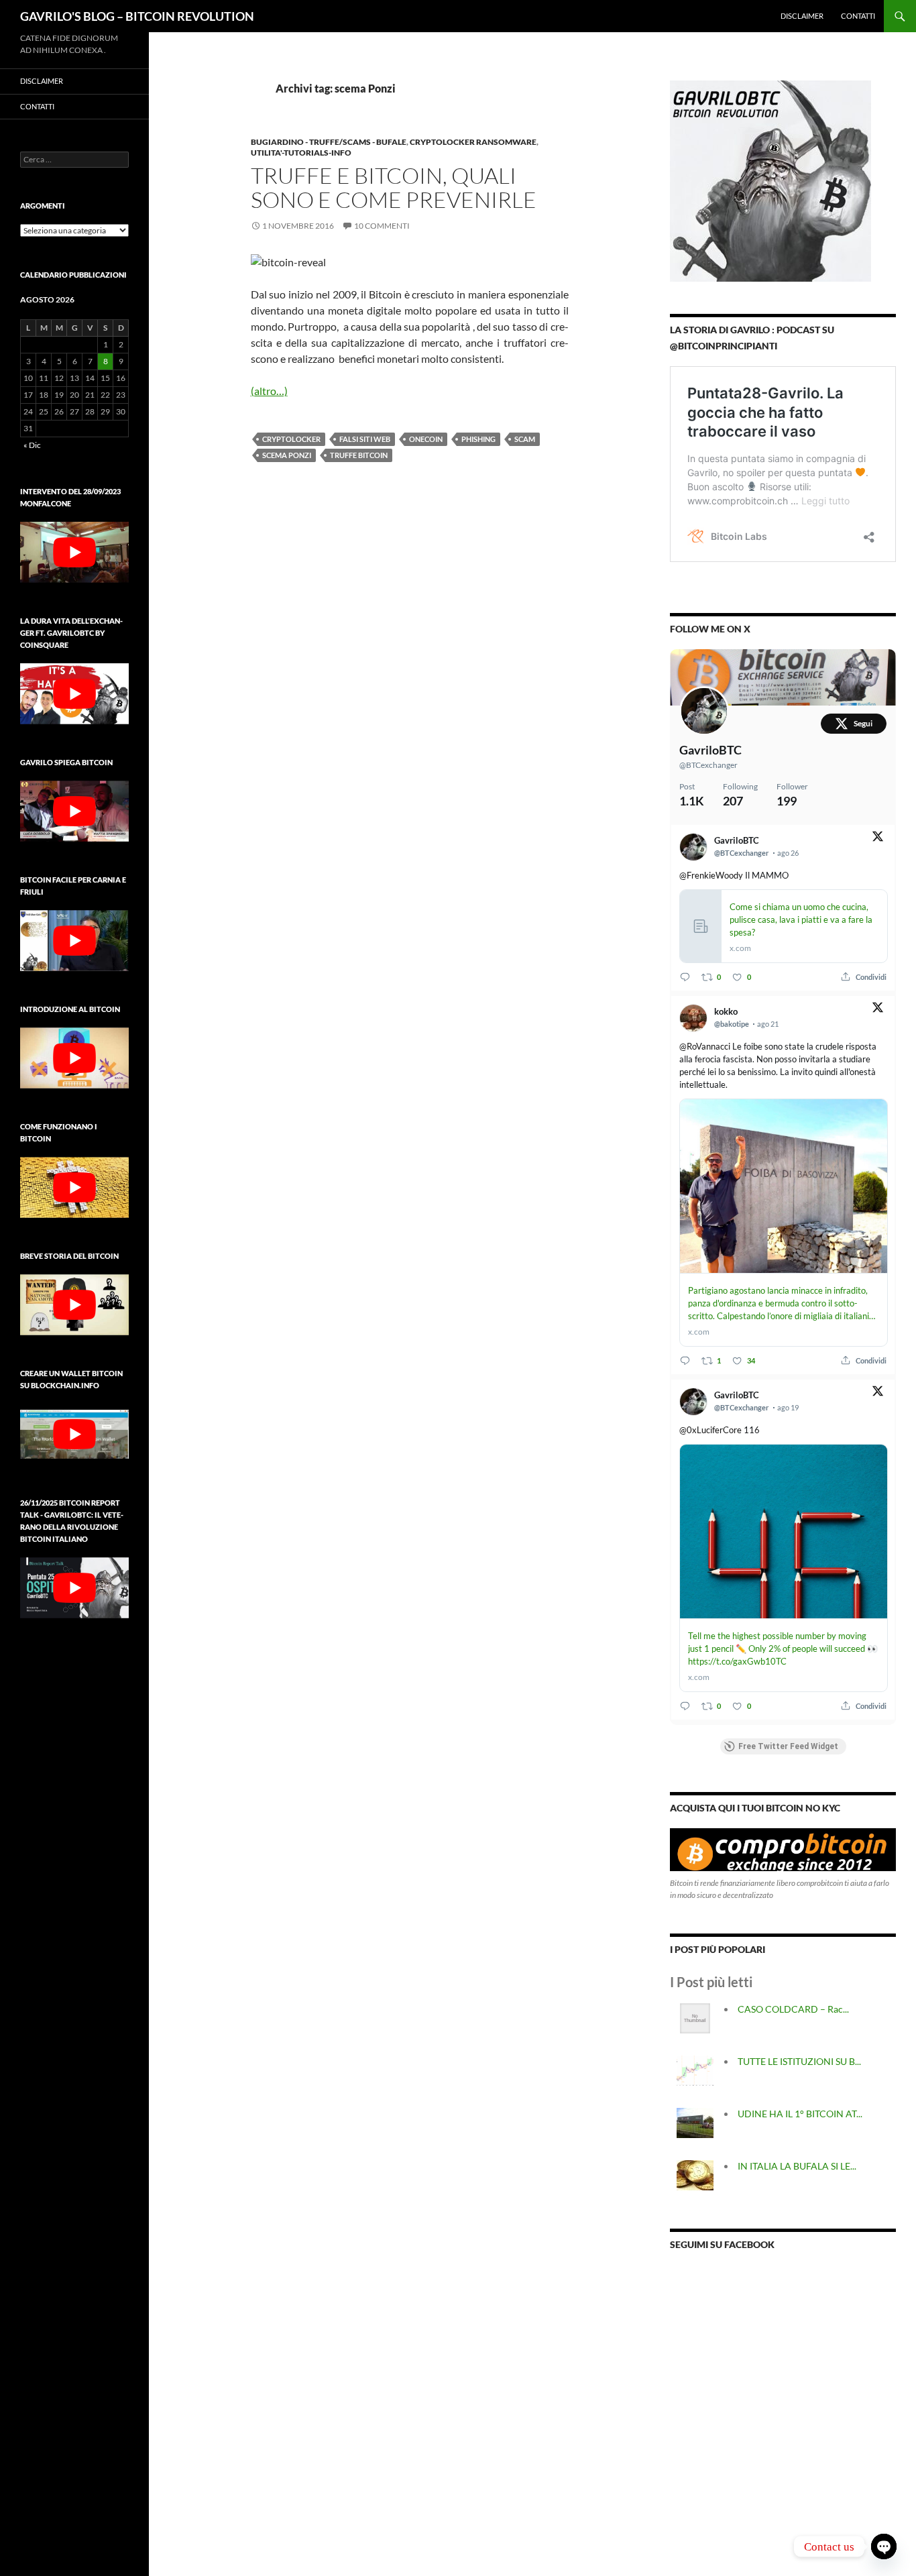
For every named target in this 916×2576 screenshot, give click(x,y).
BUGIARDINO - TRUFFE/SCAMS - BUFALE (329, 142)
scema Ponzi (287, 455)
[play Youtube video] (74, 552)
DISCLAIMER (802, 16)
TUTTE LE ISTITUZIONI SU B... (799, 2061)
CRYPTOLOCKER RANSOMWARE (473, 142)
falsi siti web (365, 439)
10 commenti (382, 226)
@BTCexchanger (708, 765)
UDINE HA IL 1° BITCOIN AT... (800, 2114)
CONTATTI (858, 16)
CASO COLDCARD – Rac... (793, 2009)
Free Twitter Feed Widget (788, 1746)
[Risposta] (685, 977)
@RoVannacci (705, 1046)
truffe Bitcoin (359, 455)
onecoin (426, 439)
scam (525, 439)
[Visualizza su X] (878, 839)
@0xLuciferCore (710, 1430)
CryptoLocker (291, 439)
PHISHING (478, 439)
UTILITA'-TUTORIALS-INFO (301, 153)
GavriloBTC (710, 750)
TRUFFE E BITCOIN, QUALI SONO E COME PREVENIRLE (394, 187)
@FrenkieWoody (711, 875)
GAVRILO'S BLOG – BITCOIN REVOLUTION (137, 16)
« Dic (32, 445)
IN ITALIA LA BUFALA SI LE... (797, 2166)
